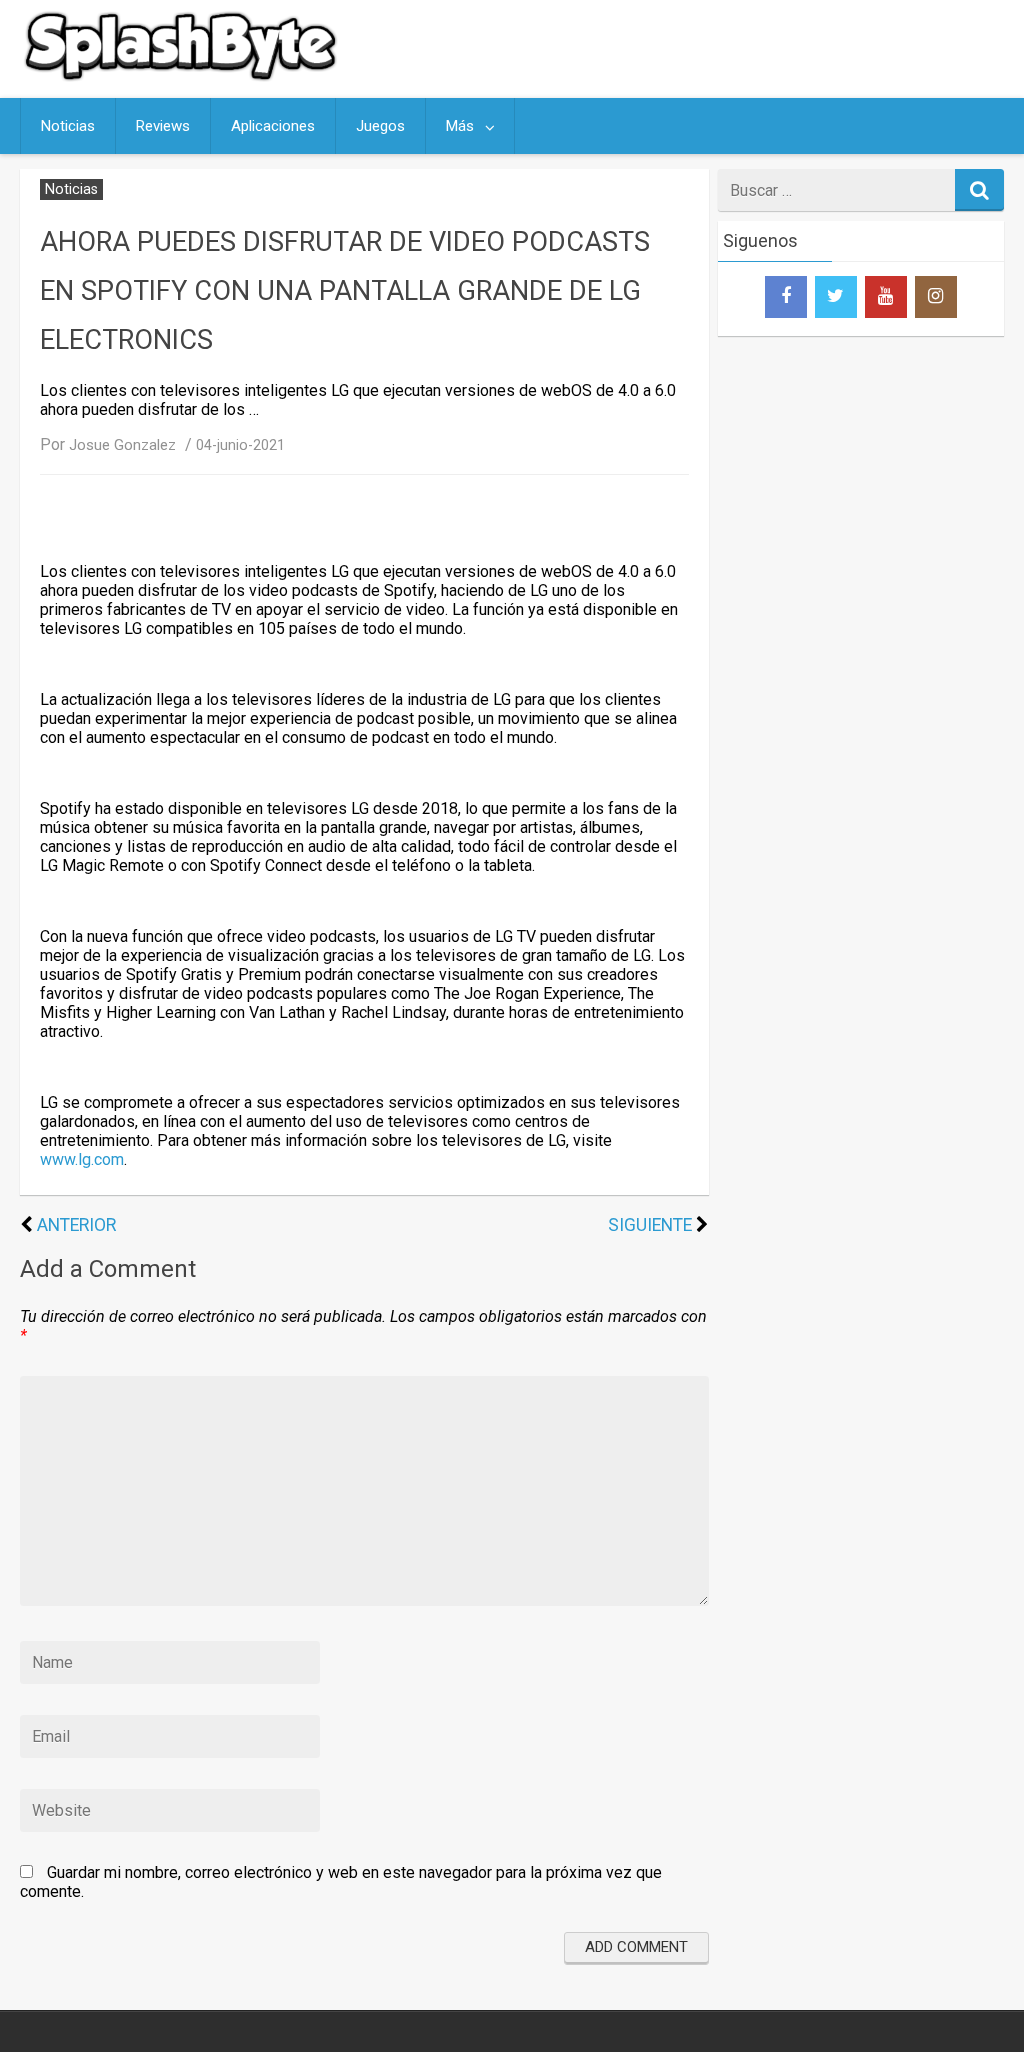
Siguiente (650, 1225)
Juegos (380, 126)
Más (460, 126)
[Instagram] (936, 297)
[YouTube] (886, 297)
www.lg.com (82, 1159)
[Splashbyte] (184, 78)
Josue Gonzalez (122, 445)
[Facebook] (786, 297)
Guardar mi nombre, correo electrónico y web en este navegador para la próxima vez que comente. (341, 1882)
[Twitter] (836, 297)
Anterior (76, 1225)
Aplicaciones (273, 126)
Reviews (163, 126)
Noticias (68, 126)
